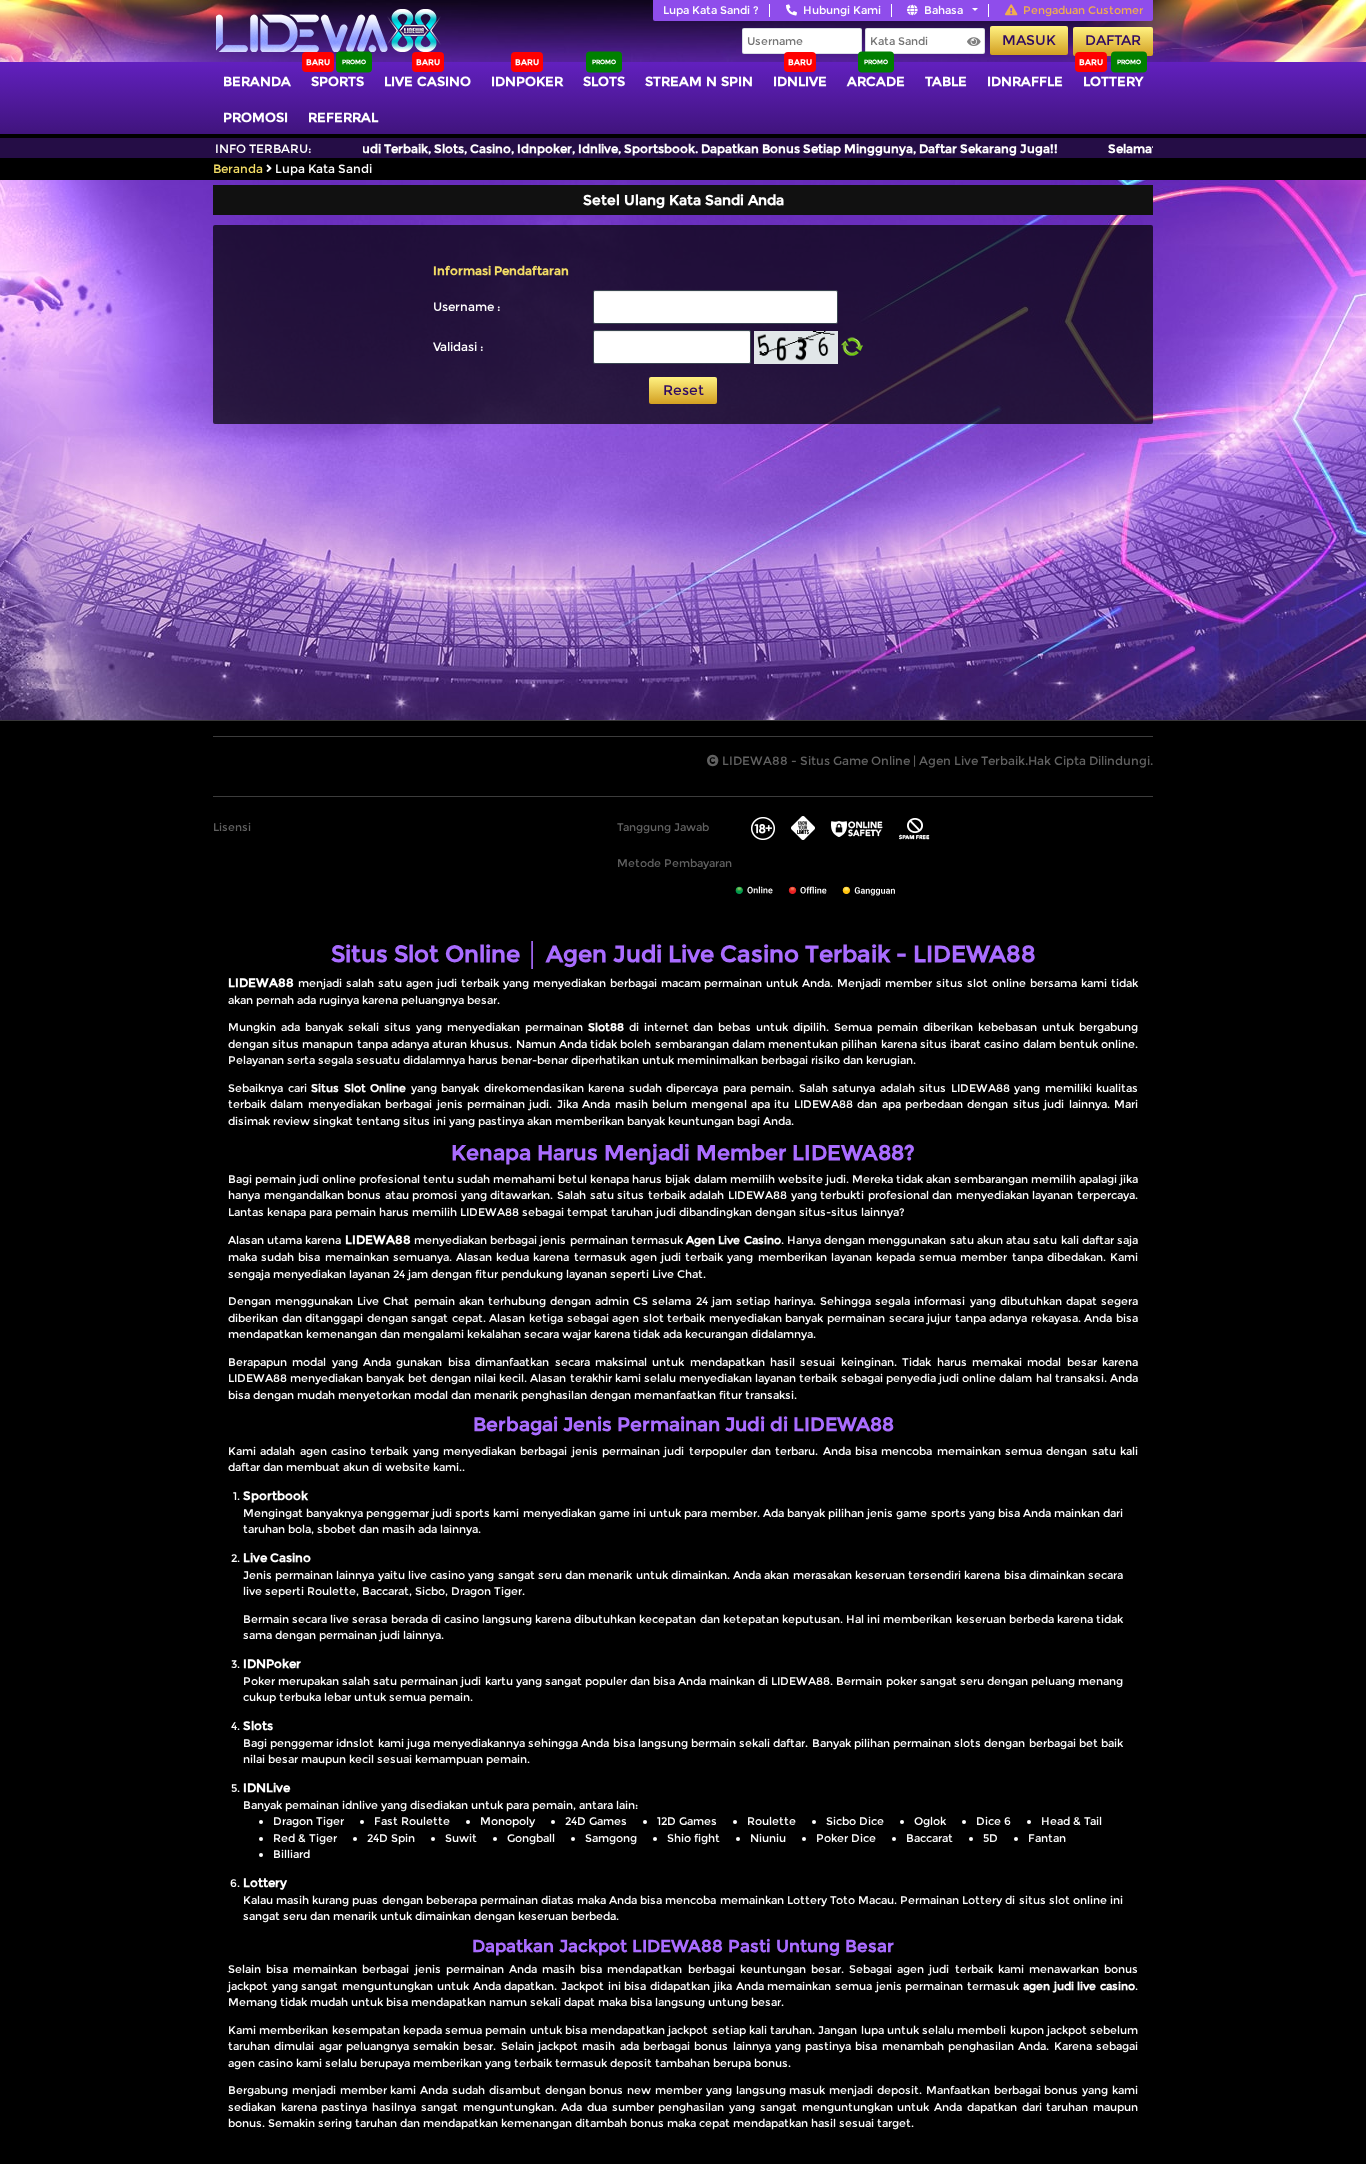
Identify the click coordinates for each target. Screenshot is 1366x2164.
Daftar (1113, 40)
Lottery (1113, 81)
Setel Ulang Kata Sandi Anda (683, 200)
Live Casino (427, 81)
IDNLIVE (800, 81)
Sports (337, 81)
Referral (343, 117)
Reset (683, 390)
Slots (604, 81)
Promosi (255, 117)
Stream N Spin (699, 81)
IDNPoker (527, 81)
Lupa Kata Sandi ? (711, 10)
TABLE (946, 81)
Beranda (257, 81)
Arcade (876, 81)
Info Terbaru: (263, 148)
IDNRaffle (1025, 81)
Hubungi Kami (842, 10)
